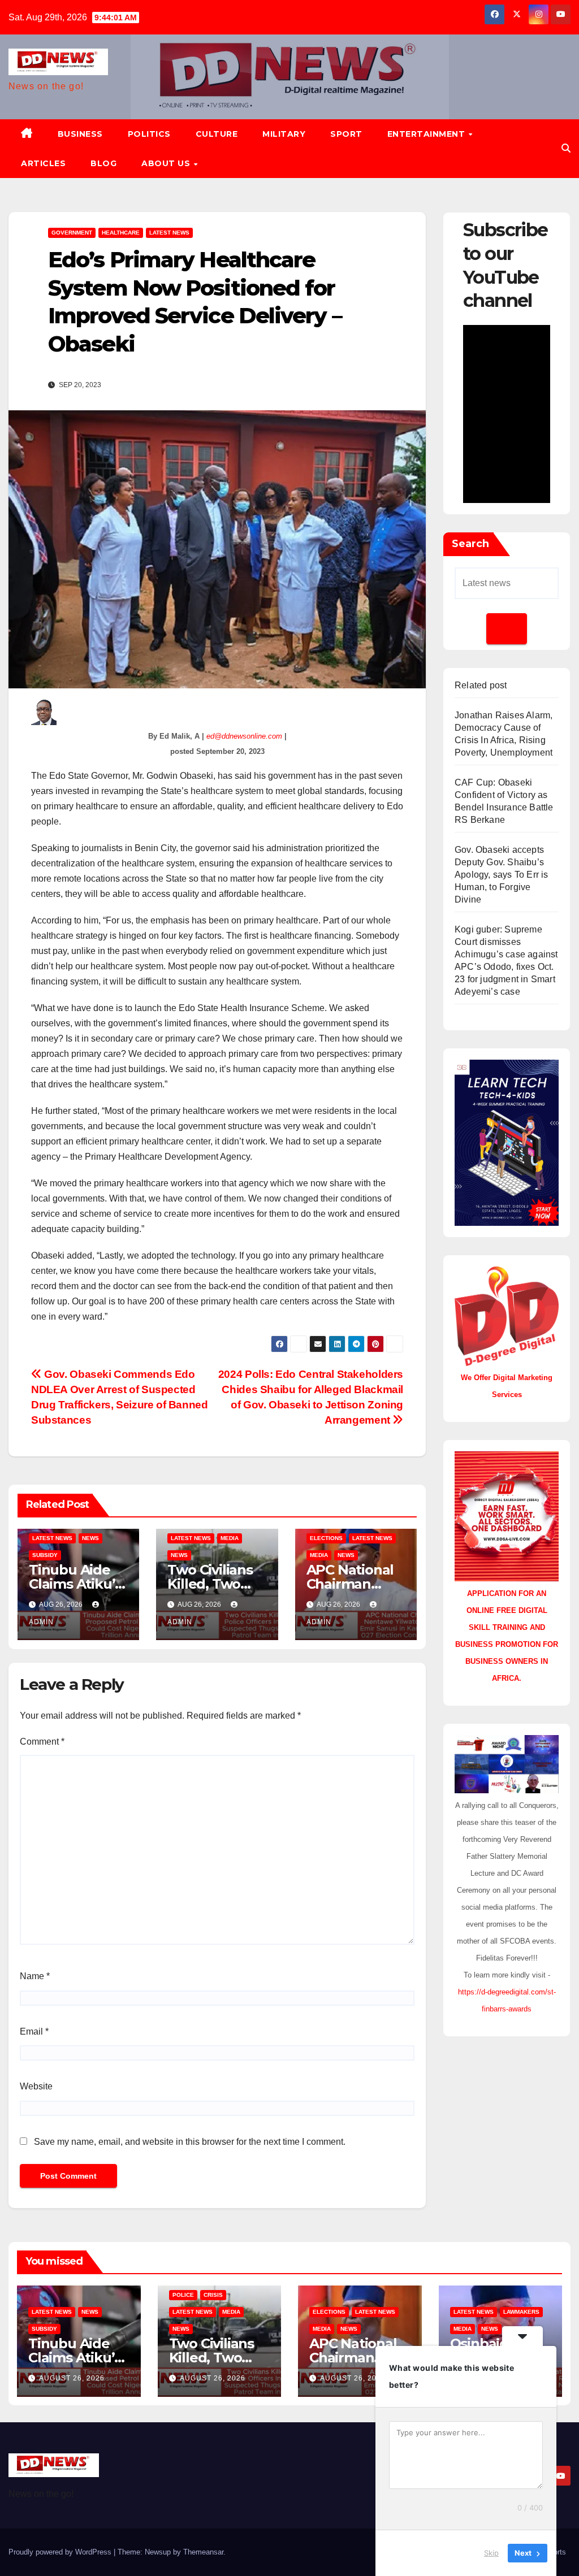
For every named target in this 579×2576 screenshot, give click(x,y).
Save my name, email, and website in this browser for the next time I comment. (190, 2142)
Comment (42, 1742)
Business (80, 134)
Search (470, 544)
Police (183, 2295)
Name (35, 1976)
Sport (346, 134)
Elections (326, 1538)
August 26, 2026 (72, 2378)
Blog (103, 163)
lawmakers (521, 2312)
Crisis (213, 2295)
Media (230, 1538)
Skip (491, 2553)
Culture (217, 134)
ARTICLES (43, 163)
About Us (167, 163)
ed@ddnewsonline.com (244, 736)
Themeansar (203, 2552)
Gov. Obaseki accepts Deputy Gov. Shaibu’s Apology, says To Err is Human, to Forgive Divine (502, 875)
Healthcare (121, 233)
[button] (566, 148)
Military (284, 134)
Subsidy (45, 1555)
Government (72, 233)
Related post (481, 685)
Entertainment (427, 134)
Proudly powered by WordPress (61, 2552)
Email (34, 2031)
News (90, 1538)
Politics (149, 134)
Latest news (169, 233)
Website (36, 2086)
